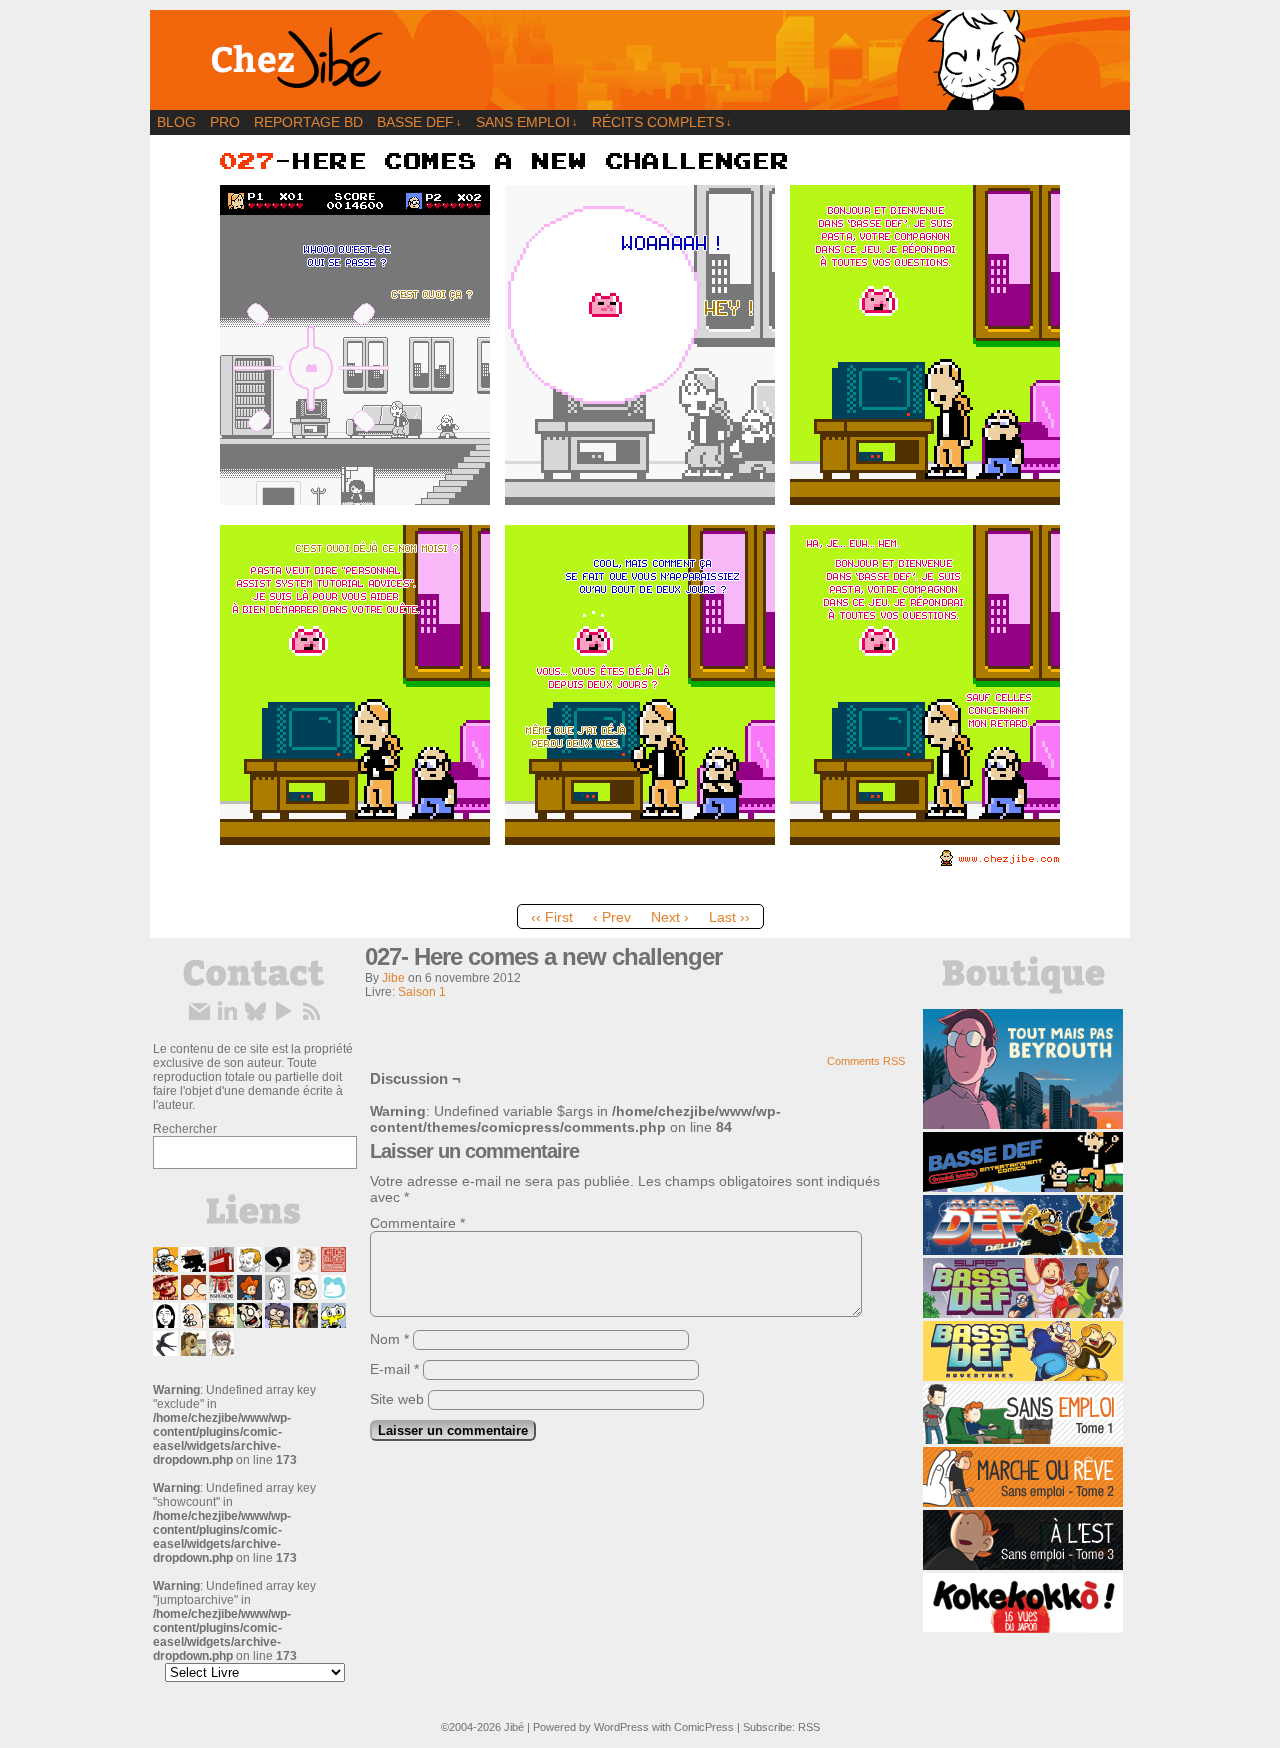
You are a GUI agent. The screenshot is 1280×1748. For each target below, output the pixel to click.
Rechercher (185, 1129)
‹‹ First (552, 917)
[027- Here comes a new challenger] (640, 890)
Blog (176, 122)
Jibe (393, 978)
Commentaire (417, 1223)
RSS (809, 1727)
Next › (670, 917)
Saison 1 (422, 992)
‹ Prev (612, 917)
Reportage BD (308, 122)
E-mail (394, 1369)
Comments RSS (866, 1061)
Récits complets (662, 122)
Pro (225, 122)
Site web (397, 1399)
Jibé (514, 1727)
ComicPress (704, 1727)
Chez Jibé (640, 60)
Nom (389, 1339)
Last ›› (729, 917)
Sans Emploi (527, 122)
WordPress (621, 1727)
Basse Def (419, 122)
